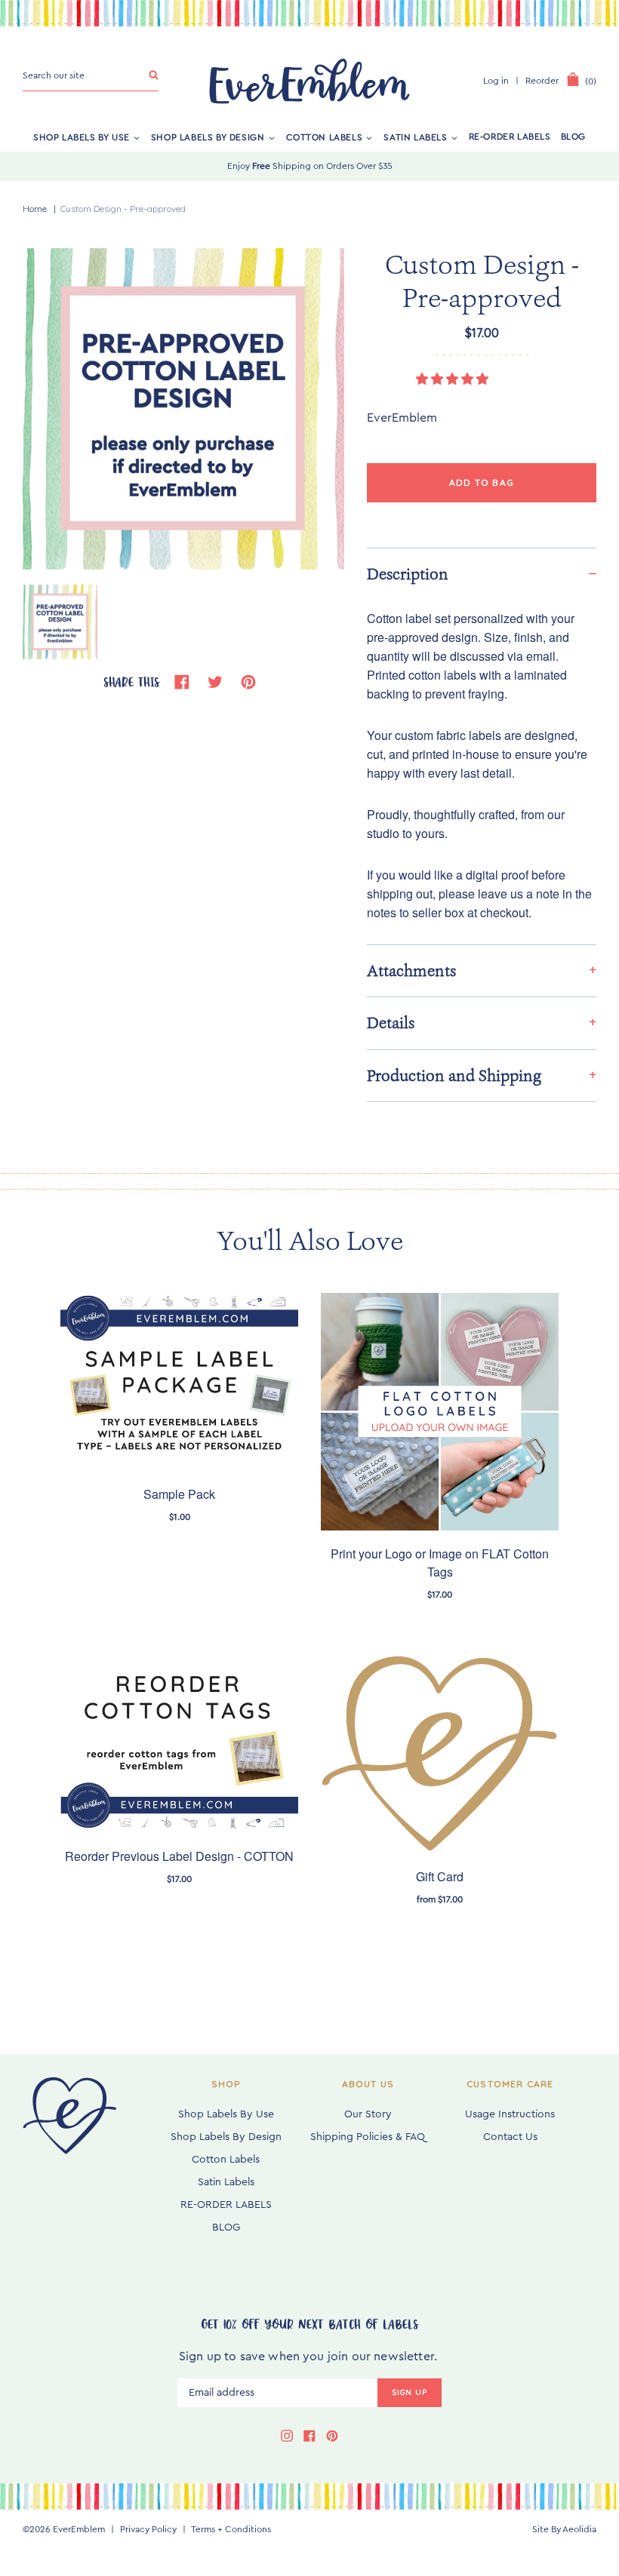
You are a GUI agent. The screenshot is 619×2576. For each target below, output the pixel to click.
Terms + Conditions (231, 2529)
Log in (496, 81)
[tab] (482, 970)
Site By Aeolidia (564, 2529)
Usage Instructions (510, 2114)
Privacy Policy (148, 2529)
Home (35, 209)
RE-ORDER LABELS (510, 137)
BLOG (573, 137)
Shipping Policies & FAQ (368, 2137)
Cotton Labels (325, 137)
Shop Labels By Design (208, 137)
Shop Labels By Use (82, 137)
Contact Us (510, 2137)
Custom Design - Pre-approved (123, 209)
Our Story (368, 2114)
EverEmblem (79, 2529)
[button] (454, 379)
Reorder (542, 81)
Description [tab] (408, 574)
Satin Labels (415, 137)
